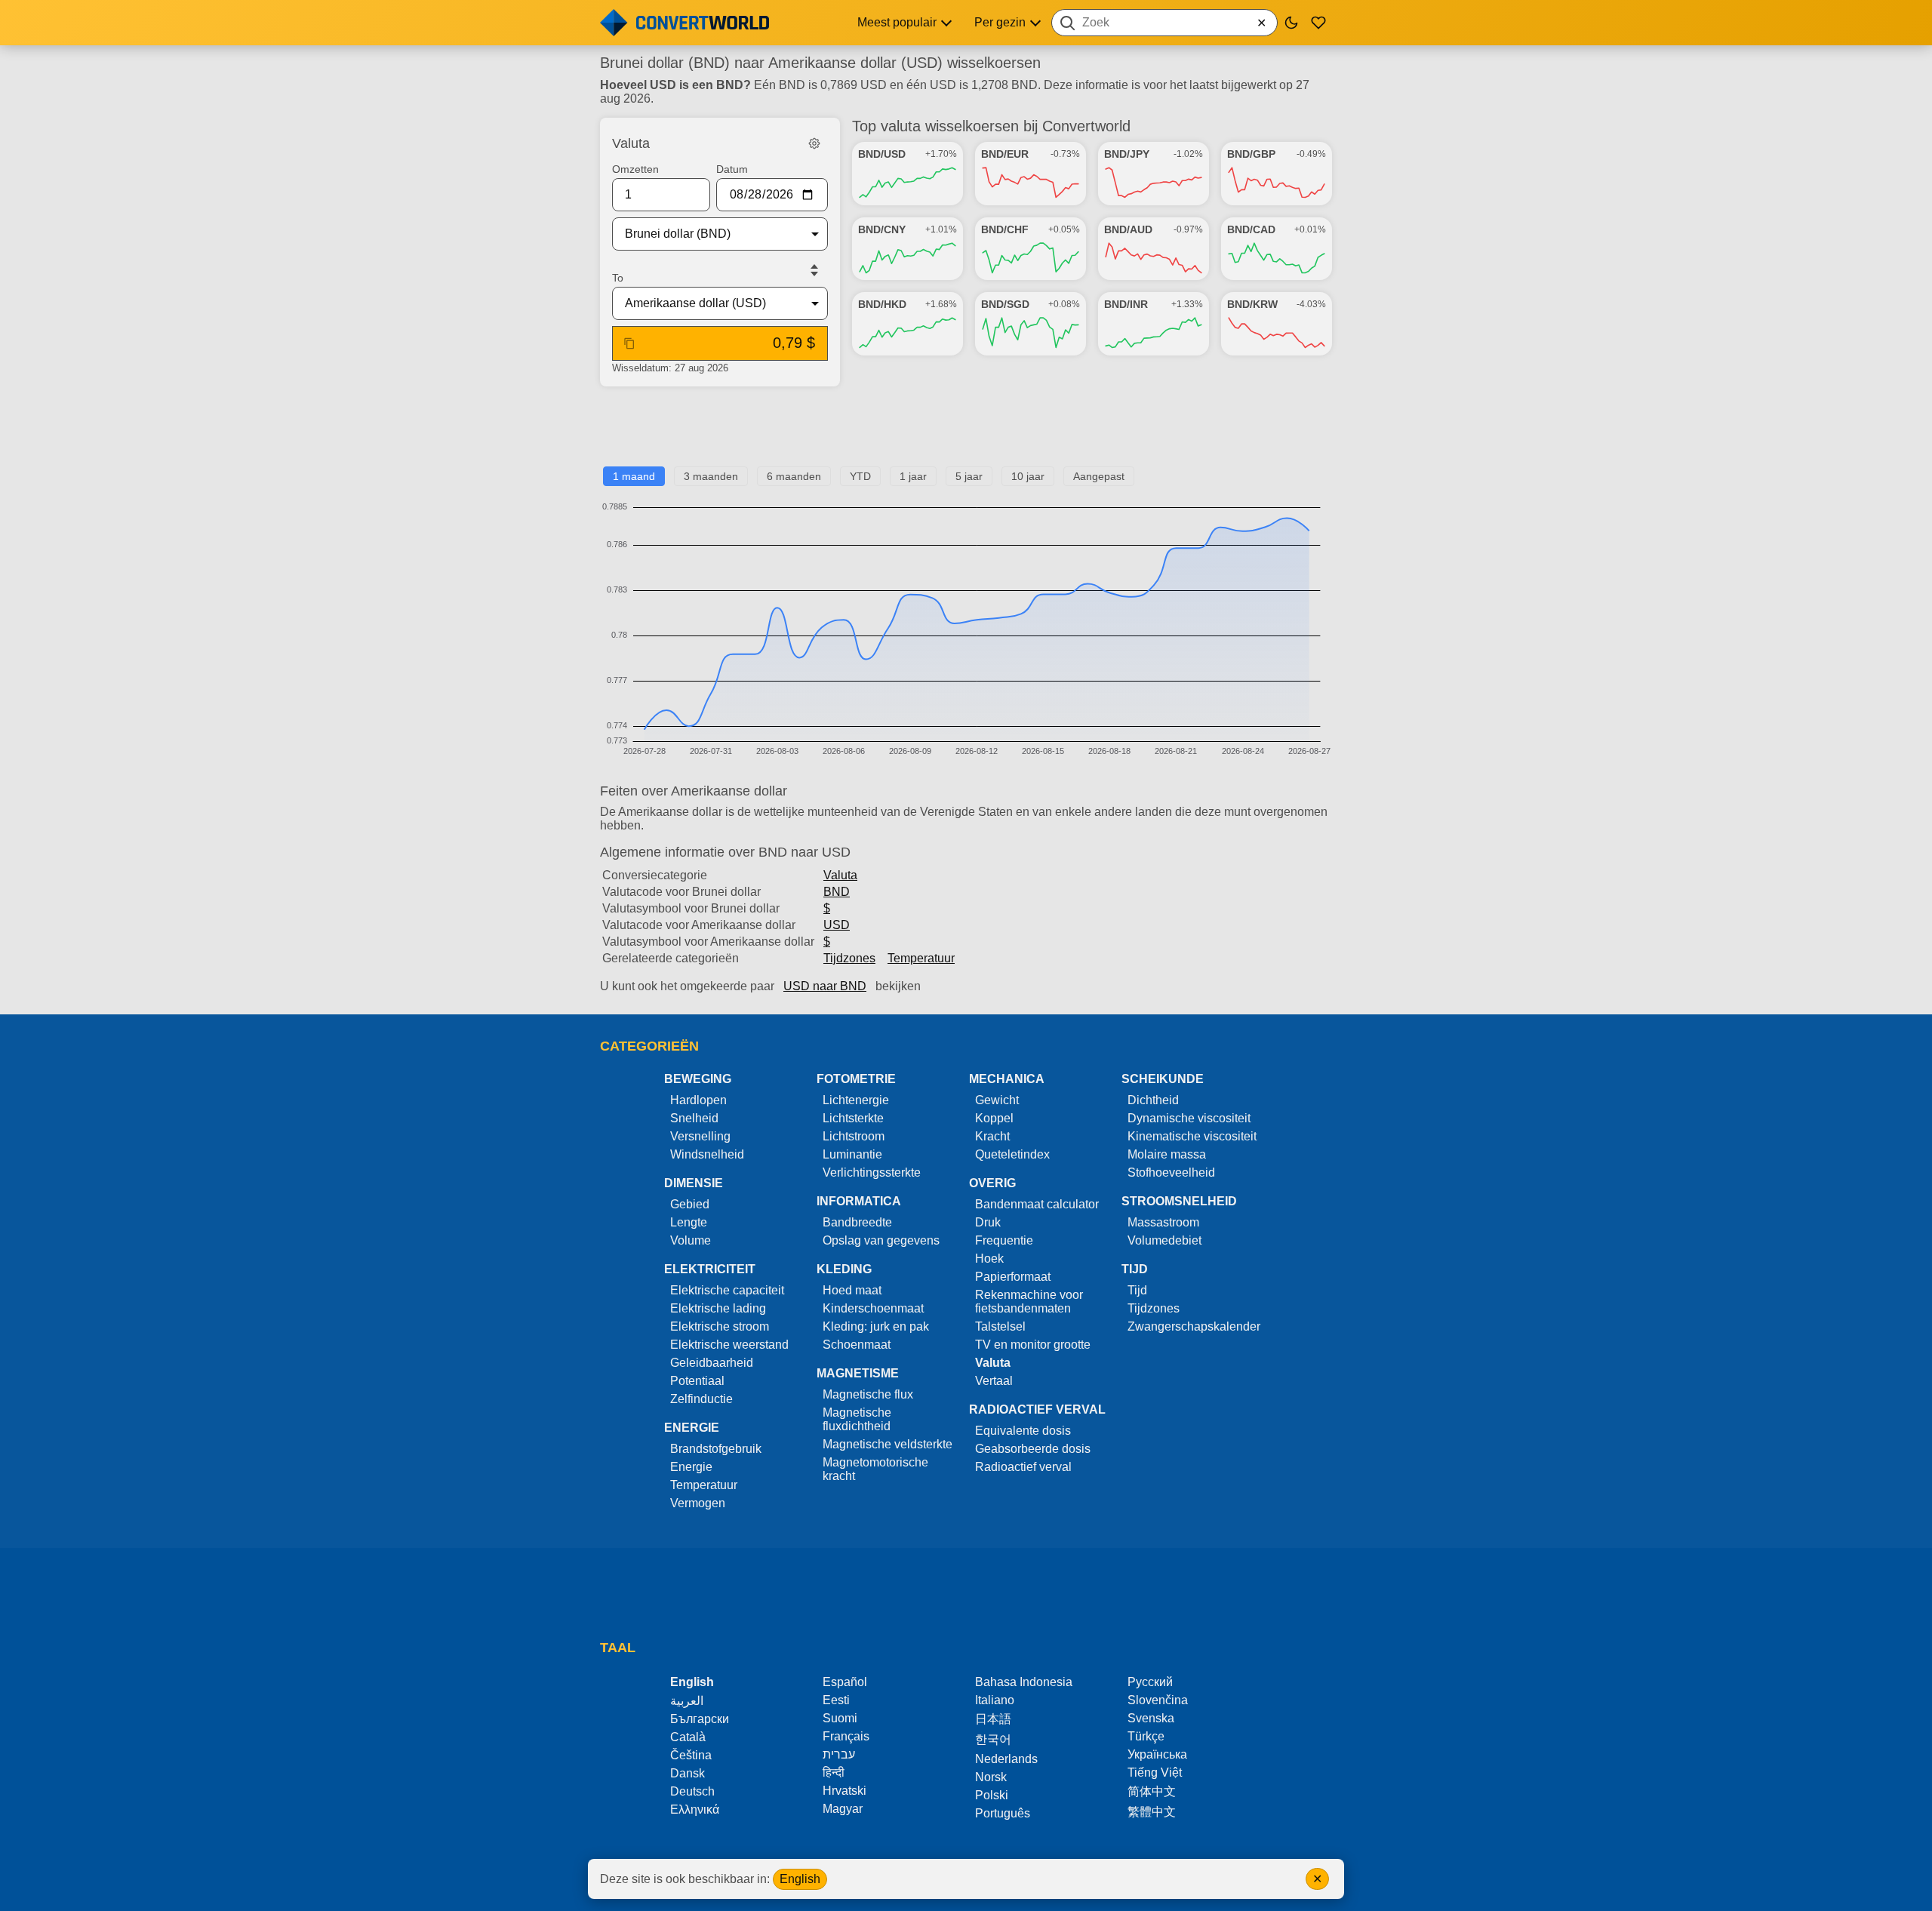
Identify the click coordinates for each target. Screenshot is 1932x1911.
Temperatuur (921, 958)
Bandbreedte (857, 1222)
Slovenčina (1158, 1700)
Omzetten (635, 169)
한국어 (993, 1739)
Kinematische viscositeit (1192, 1136)
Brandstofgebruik (716, 1449)
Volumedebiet (1164, 1240)
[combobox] (1164, 23)
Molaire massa (1167, 1154)
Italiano (995, 1700)
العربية (687, 1701)
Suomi (840, 1718)
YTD (860, 476)
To (618, 278)
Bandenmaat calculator (1037, 1204)
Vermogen (698, 1503)
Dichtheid (1153, 1100)
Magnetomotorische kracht (875, 1469)
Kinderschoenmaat (873, 1308)
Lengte (689, 1222)
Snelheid (694, 1118)
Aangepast (1099, 476)
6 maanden (794, 476)
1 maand (634, 476)
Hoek (989, 1259)
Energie (691, 1467)
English (800, 1879)
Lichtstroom (854, 1136)
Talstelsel (1000, 1326)
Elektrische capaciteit (727, 1290)
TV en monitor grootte (1033, 1345)
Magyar (843, 1809)
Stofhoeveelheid (1171, 1172)
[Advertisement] (966, 432)
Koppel (994, 1118)
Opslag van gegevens (881, 1240)
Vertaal (994, 1381)
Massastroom (1163, 1222)
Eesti (836, 1700)
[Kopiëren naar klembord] (629, 343)
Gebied (690, 1204)
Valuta (840, 875)
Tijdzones (849, 958)
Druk (988, 1222)
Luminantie (852, 1154)
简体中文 (1152, 1791)
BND (837, 892)
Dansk (688, 1773)
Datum (732, 169)
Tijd (1137, 1290)
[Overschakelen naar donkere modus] (1291, 23)
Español (845, 1682)
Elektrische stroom (720, 1326)
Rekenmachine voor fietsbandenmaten (1029, 1302)
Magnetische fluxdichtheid (857, 1419)
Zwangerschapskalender (1194, 1326)
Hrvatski (844, 1791)
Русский (1150, 1682)
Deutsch (692, 1791)
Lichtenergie (856, 1100)
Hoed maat (852, 1290)
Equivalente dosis (1023, 1431)
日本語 (993, 1719)
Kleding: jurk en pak (876, 1326)
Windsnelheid (707, 1154)
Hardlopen (698, 1100)
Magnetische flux (868, 1394)
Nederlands (1006, 1759)
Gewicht (997, 1100)
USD (837, 925)
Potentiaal (697, 1381)
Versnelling (700, 1136)
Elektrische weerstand (729, 1345)
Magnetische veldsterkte (888, 1444)
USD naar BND (825, 986)
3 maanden (711, 476)
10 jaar (1028, 476)
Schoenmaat (857, 1345)
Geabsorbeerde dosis (1033, 1449)
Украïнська (1157, 1754)
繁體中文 (1152, 1812)
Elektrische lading (718, 1308)
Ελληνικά (695, 1809)
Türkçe (1146, 1736)
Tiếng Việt (1155, 1773)
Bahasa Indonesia (1024, 1682)
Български (700, 1719)
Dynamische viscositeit (1189, 1118)
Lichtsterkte (853, 1118)
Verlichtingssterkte (872, 1172)
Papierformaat (1013, 1277)
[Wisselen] (814, 270)
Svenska (1151, 1718)
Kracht (992, 1136)
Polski (992, 1795)
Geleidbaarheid (712, 1363)
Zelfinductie (701, 1399)
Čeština (691, 1755)
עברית (839, 1754)
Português (1003, 1813)
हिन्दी (834, 1773)
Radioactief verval (1023, 1467)
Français (846, 1736)
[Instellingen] (814, 143)
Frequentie (1004, 1240)
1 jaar (913, 476)
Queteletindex (1012, 1154)
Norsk (991, 1777)
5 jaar (969, 476)
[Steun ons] (1318, 23)
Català (688, 1737)
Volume (691, 1240)
